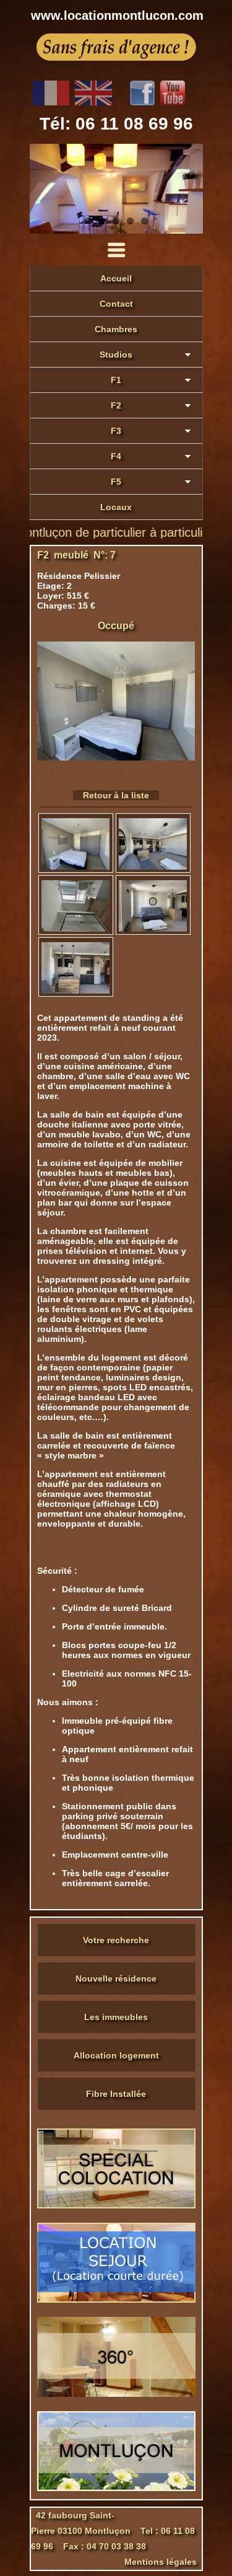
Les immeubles (116, 2017)
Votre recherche (116, 1940)
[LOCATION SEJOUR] (116, 2300)
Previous (42, 189)
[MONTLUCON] (116, 2488)
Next (191, 189)
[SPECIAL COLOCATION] (116, 2205)
